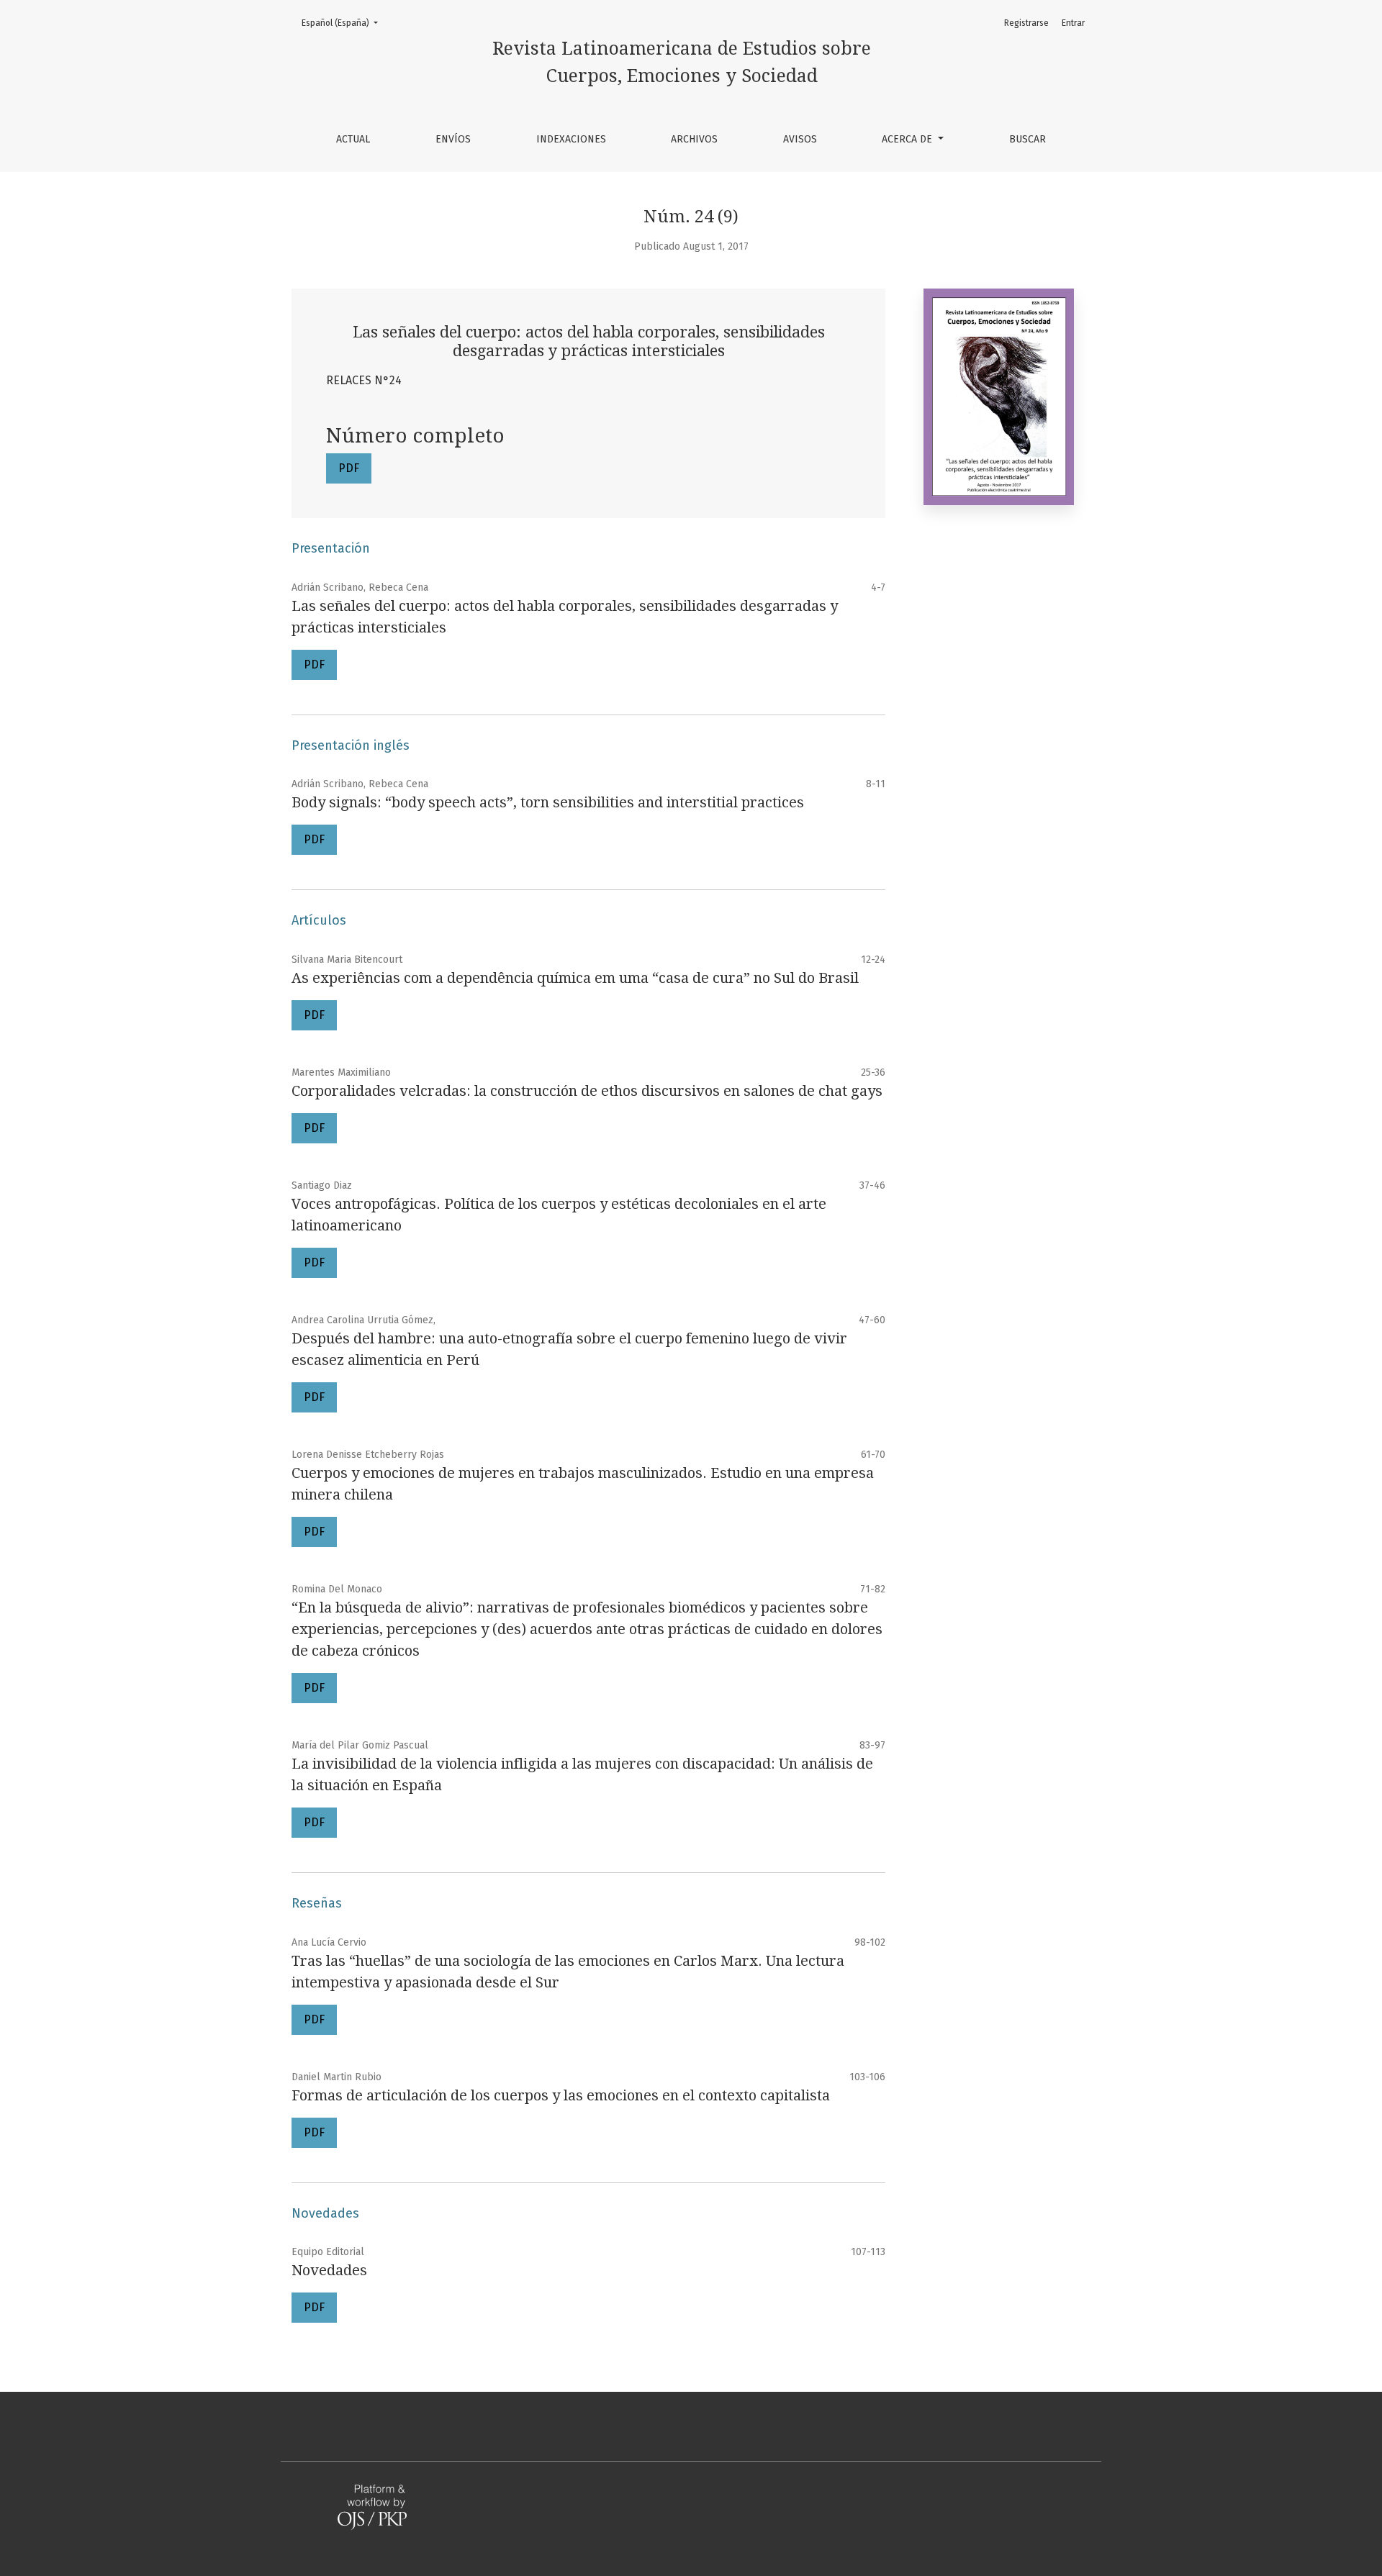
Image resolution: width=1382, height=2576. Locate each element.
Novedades (329, 2270)
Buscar (1028, 139)
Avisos (800, 139)
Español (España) (344, 23)
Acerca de (908, 139)
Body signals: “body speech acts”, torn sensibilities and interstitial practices (548, 802)
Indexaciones (571, 139)
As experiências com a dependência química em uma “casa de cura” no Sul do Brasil (575, 978)
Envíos (453, 139)
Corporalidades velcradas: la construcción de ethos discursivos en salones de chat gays (587, 1091)
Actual (353, 139)
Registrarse (1026, 23)
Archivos (694, 139)
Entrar (1073, 23)
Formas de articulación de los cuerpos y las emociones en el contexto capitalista (561, 2095)
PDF (349, 468)
